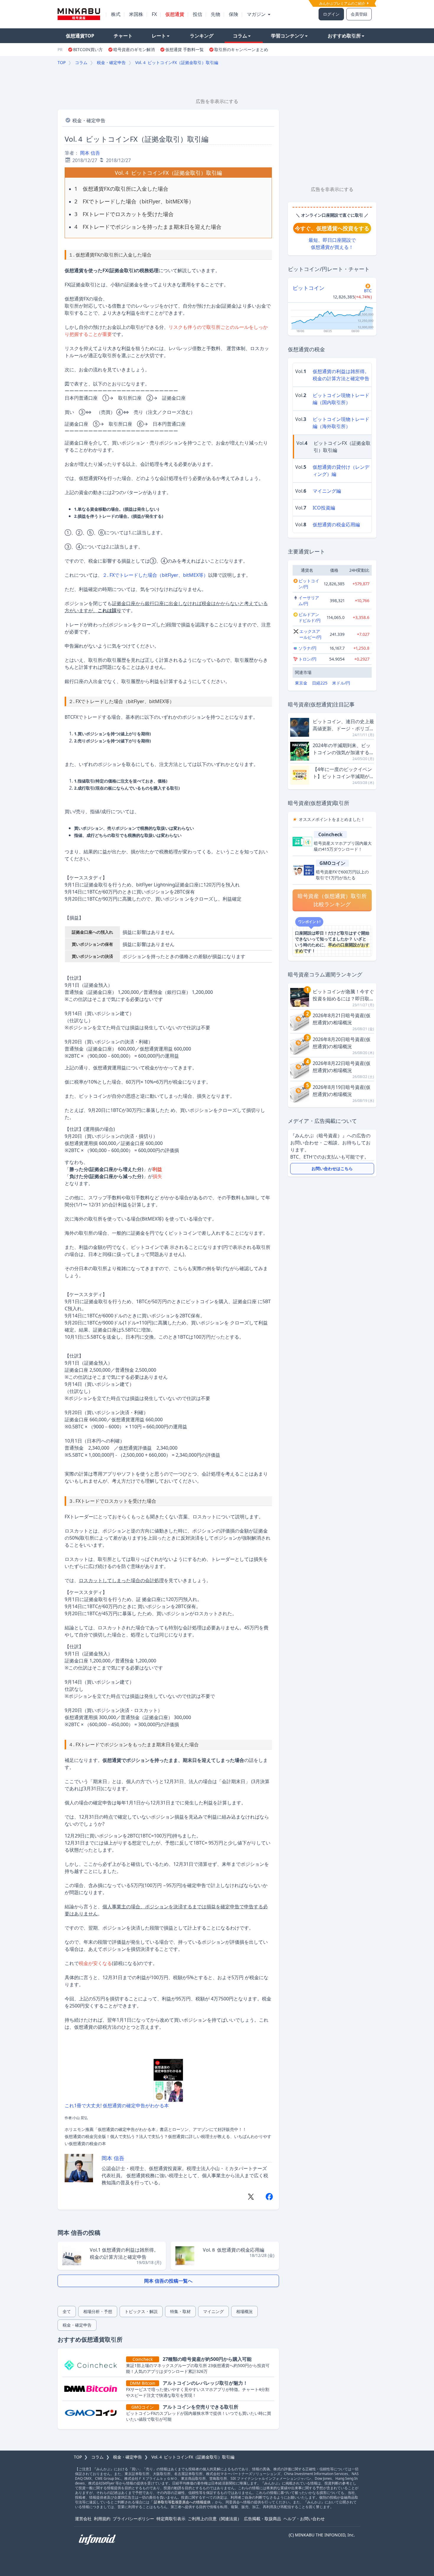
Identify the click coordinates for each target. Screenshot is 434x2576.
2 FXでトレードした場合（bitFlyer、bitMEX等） (134, 201)
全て (67, 2311)
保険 (234, 14)
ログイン (331, 14)
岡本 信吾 (90, 153)
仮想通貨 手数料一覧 (185, 49)
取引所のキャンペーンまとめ (241, 49)
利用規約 (102, 2519)
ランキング (202, 36)
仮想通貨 (175, 14)
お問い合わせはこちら (332, 1168)
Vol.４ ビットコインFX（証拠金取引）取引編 (177, 62)
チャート (123, 36)
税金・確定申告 (111, 62)
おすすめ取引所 (344, 36)
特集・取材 (180, 2311)
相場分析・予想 (98, 2311)
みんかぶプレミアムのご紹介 (343, 3)
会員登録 (359, 14)
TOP (62, 62)
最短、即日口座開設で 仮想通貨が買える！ (332, 244)
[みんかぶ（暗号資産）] (79, 14)
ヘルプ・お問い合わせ (304, 2519)
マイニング (213, 2311)
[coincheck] (93, 2365)
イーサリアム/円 (309, 601)
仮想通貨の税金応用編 (336, 525)
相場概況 (244, 2311)
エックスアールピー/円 (310, 634)
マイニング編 (327, 491)
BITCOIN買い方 (88, 49)
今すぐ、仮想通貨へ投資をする (332, 228)
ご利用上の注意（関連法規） (215, 2519)
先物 (216, 14)
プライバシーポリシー (133, 2519)
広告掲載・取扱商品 (262, 2519)
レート (159, 36)
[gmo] (93, 2413)
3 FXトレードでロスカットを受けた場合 (124, 214)
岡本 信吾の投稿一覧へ (168, 2281)
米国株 (136, 14)
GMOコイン (332, 863)
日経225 (320, 683)
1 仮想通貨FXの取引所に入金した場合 (121, 189)
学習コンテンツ (288, 36)
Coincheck (330, 834)
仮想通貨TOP (80, 36)
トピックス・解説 (141, 2311)
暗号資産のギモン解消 (134, 49)
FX (154, 14)
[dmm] (93, 2389)
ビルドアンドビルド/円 (310, 617)
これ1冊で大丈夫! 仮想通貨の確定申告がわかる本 (117, 2105)
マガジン (257, 14)
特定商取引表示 (171, 2519)
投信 (198, 14)
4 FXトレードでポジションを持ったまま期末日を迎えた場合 (148, 227)
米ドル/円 (341, 683)
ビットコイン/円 (309, 584)
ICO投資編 (324, 508)
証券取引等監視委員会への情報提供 (182, 2502)
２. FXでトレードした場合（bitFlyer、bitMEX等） (155, 575)
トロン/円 (307, 659)
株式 (116, 14)
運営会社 (83, 2519)
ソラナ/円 (307, 648)
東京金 (301, 683)
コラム (240, 36)
